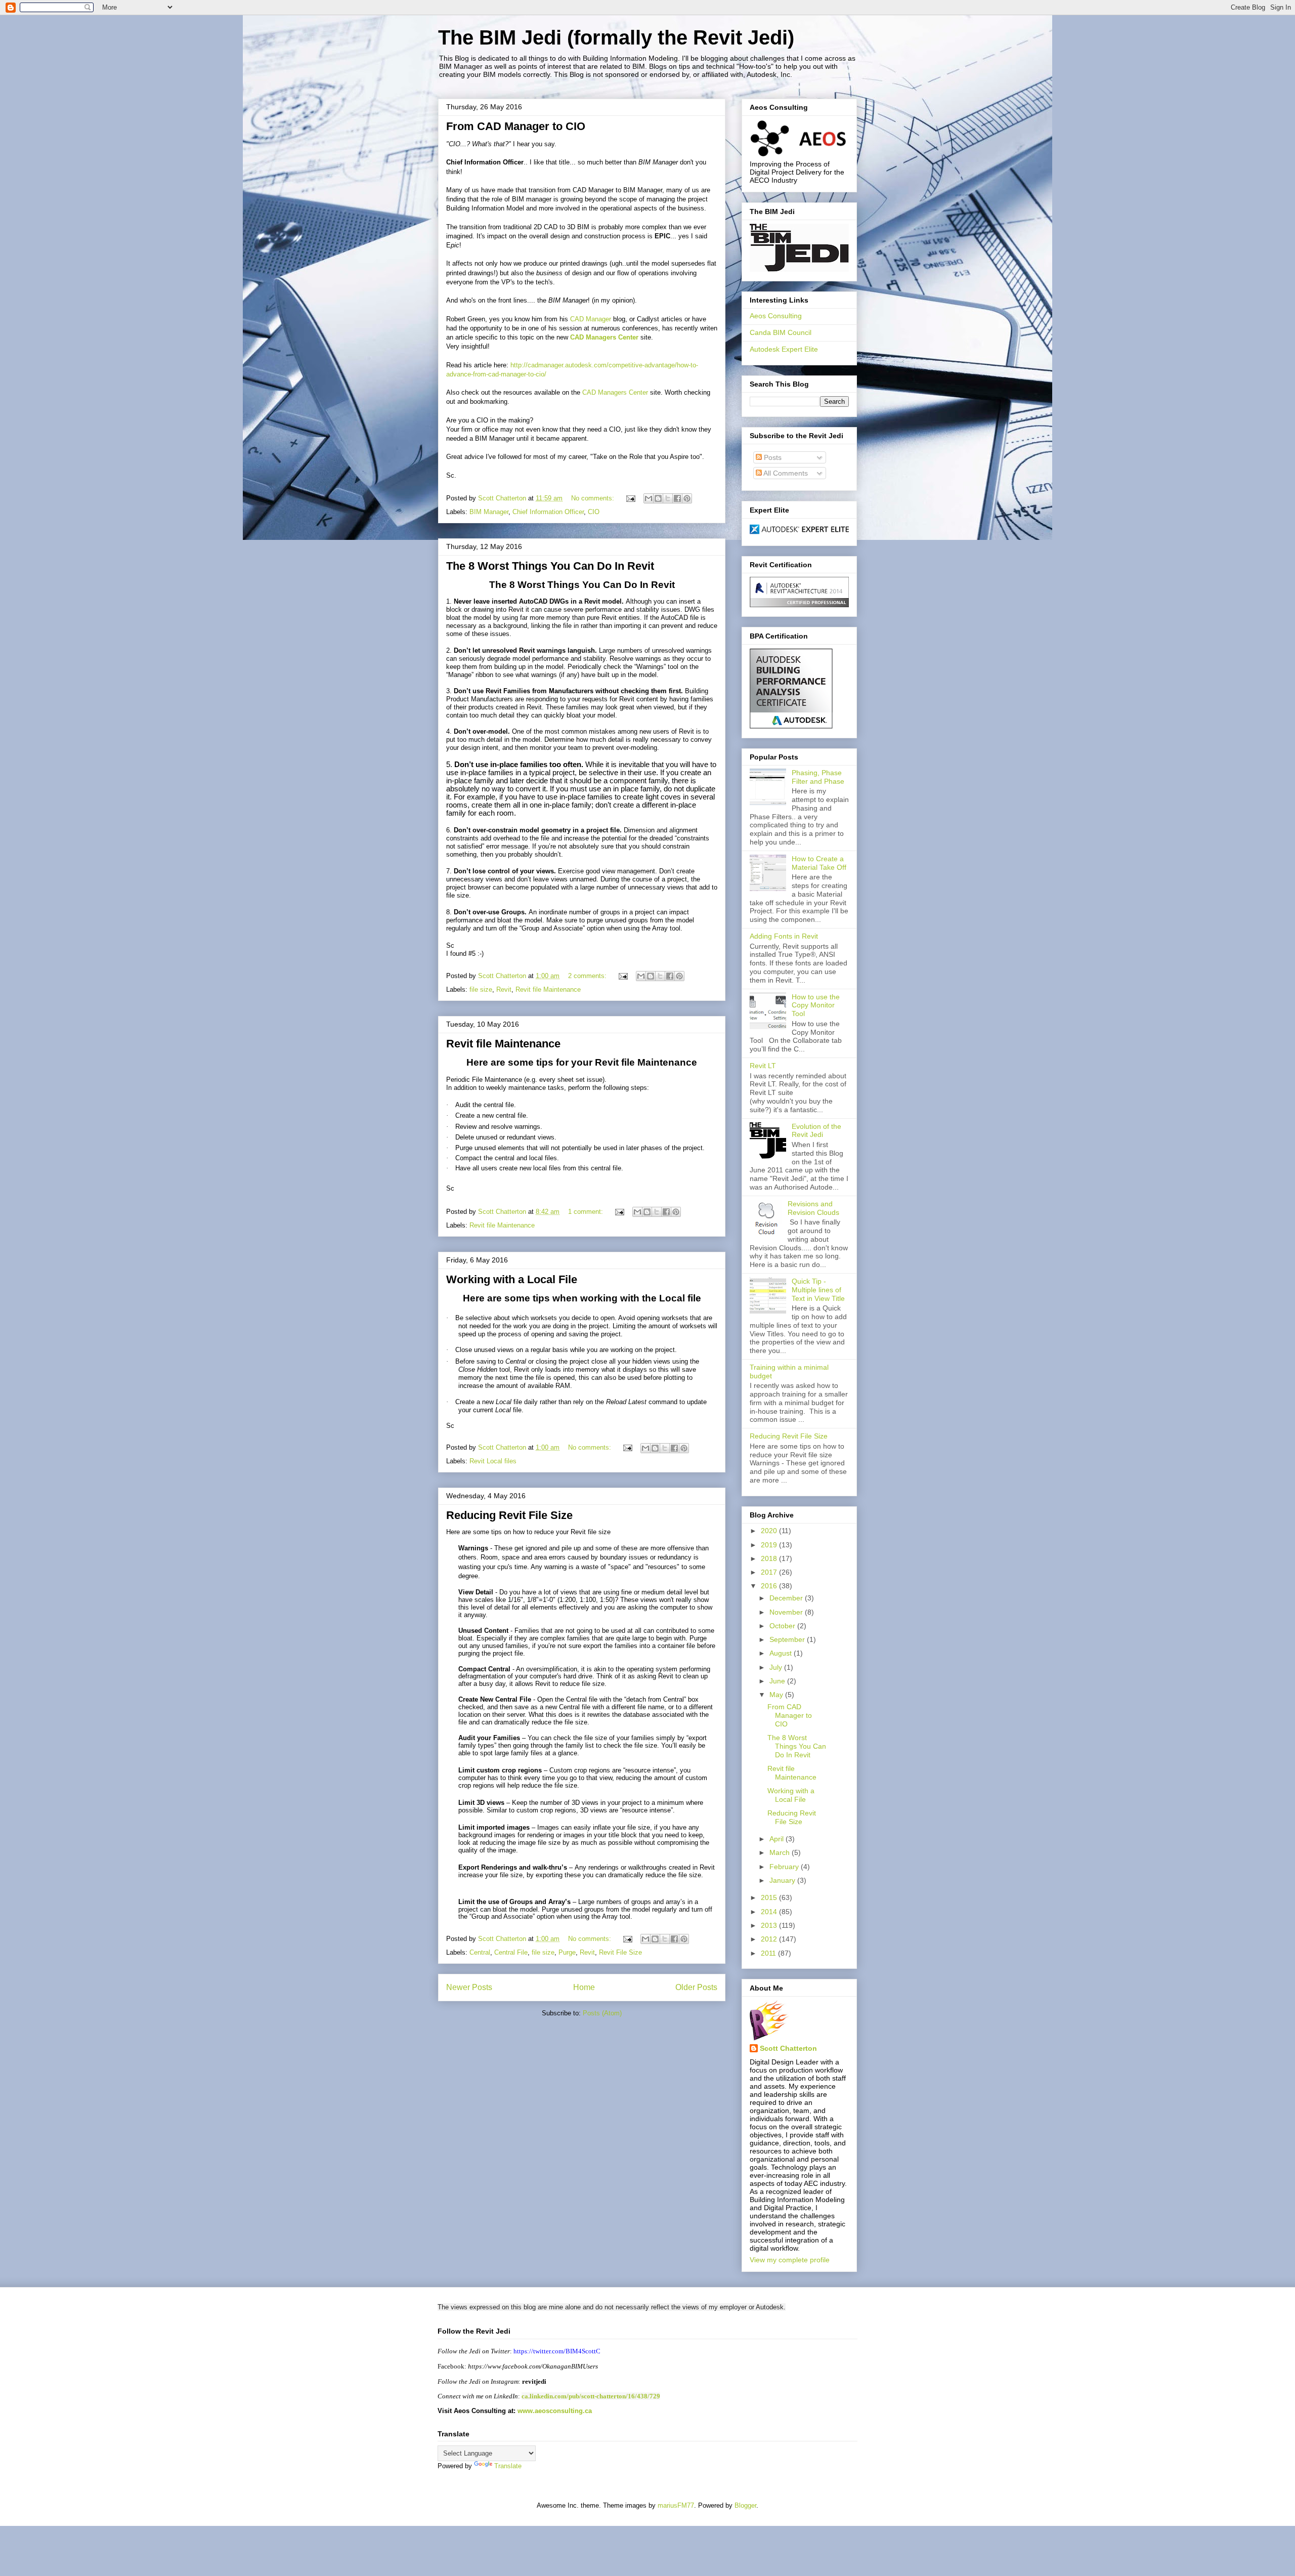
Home (584, 1987)
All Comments (785, 473)
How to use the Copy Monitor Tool (816, 1005)
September (788, 1639)
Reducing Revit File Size (509, 1515)
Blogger (745, 2505)
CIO (594, 512)
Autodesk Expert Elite (784, 349)
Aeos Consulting (776, 316)
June (778, 1681)
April (778, 1839)
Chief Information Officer (548, 512)
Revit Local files (493, 1461)
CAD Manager (592, 319)
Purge (567, 1952)
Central (480, 1952)
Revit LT (763, 1066)
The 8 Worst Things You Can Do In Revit (550, 566)
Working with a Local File (512, 1279)
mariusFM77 (676, 2505)
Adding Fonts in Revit (784, 936)
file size (481, 989)
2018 (770, 1558)
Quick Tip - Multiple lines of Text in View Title (818, 1290)
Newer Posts (469, 1987)
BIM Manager (489, 512)
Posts (772, 457)
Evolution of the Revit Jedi (816, 1131)
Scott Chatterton (788, 2048)
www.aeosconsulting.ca (554, 2411)
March (781, 1852)
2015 (770, 1897)
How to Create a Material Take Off (819, 863)
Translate (508, 2466)
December (787, 1598)
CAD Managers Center (604, 337)
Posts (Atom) (602, 2013)
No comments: (594, 498)
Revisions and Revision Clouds (813, 1208)
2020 (770, 1531)
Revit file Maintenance (548, 989)
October (783, 1626)
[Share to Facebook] (677, 498)
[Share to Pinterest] (687, 498)
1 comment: (587, 1212)
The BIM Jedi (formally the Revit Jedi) (616, 37)
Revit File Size (620, 1952)
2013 (770, 1925)
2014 (770, 1912)
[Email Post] (630, 498)
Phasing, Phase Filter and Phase (818, 777)
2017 (770, 1572)
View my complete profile (790, 2260)
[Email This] (649, 498)
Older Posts (696, 1987)
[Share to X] (668, 498)
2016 (770, 1586)
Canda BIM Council (781, 332)
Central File (511, 1952)
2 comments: (588, 976)
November (787, 1612)
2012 (770, 1939)
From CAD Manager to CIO (516, 126)
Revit (504, 989)
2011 (769, 1953)
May (777, 1695)
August (782, 1653)
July (777, 1667)
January (783, 1880)
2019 (770, 1545)
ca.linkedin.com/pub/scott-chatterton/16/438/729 (591, 2396)
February (785, 1867)
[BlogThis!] (658, 498)
